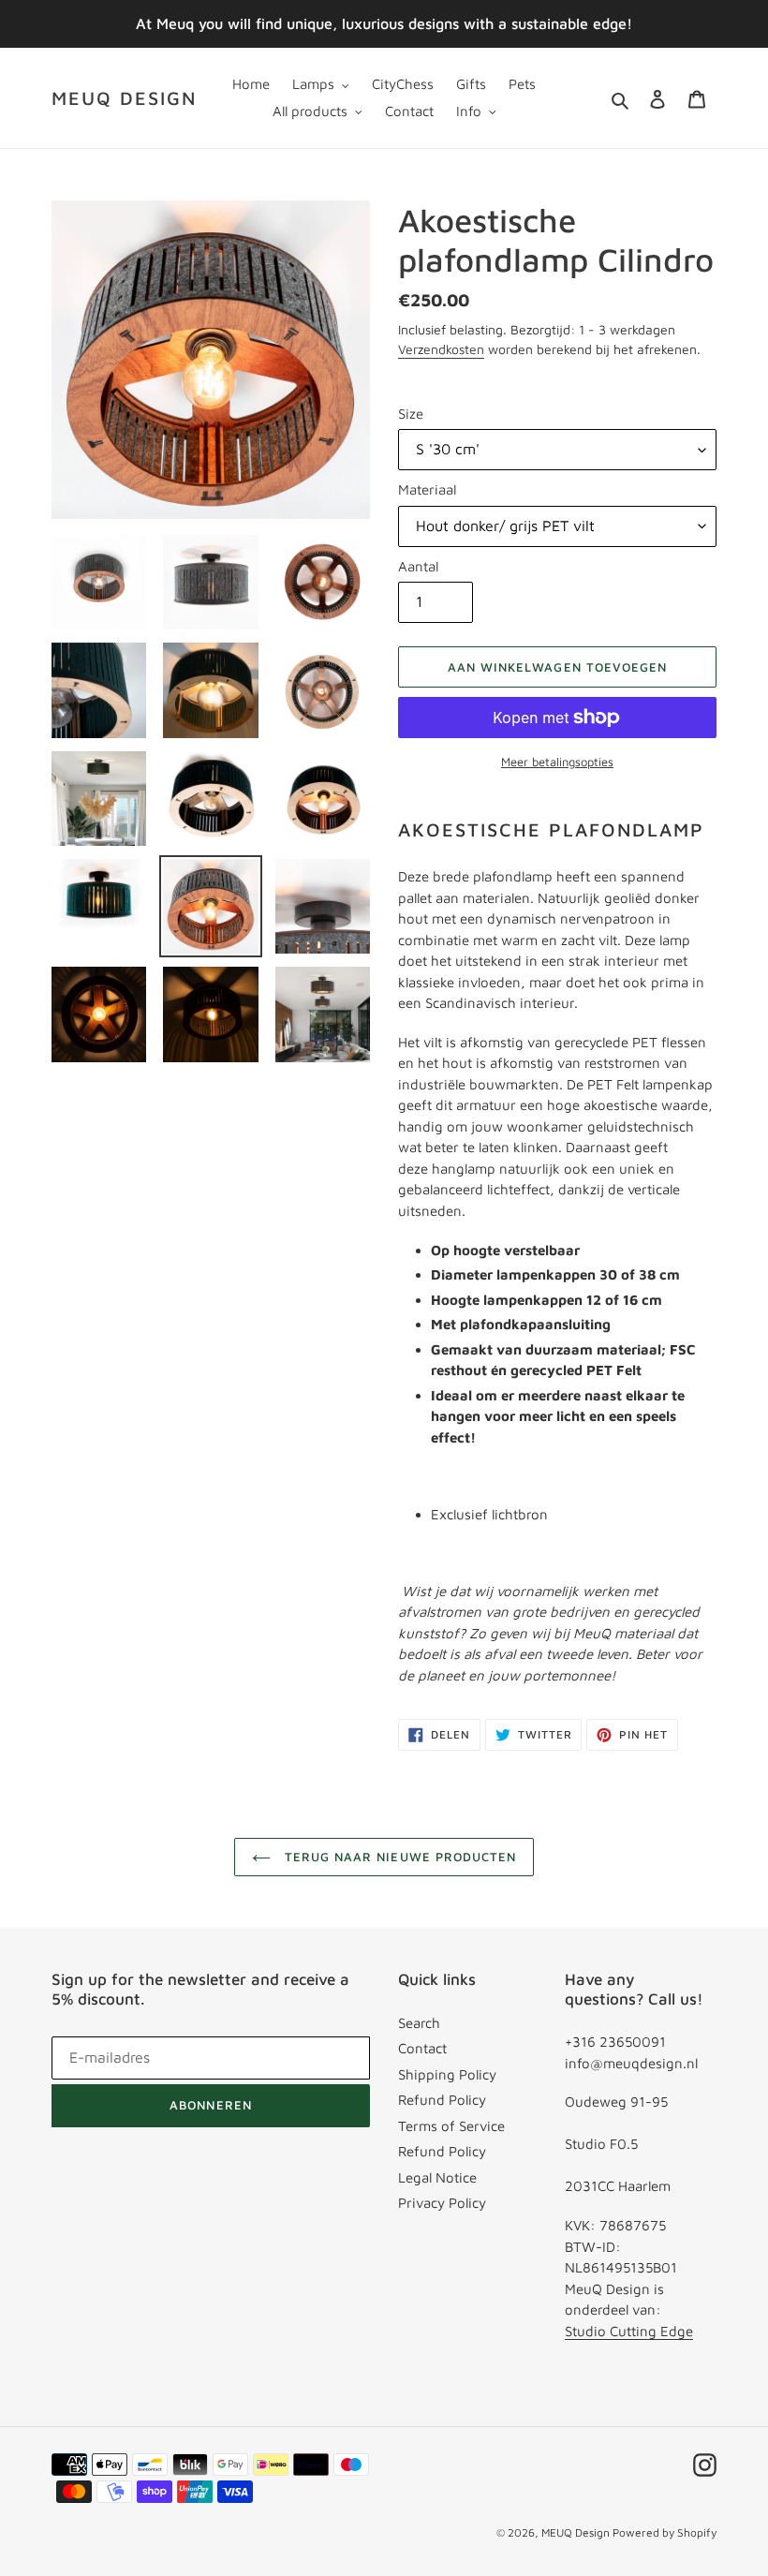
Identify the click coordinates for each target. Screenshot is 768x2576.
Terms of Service (451, 2126)
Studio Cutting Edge (629, 2331)
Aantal (418, 566)
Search (419, 2023)
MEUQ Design (124, 98)
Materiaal (427, 489)
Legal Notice (437, 2177)
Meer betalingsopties (557, 762)
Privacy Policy (442, 2203)
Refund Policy (442, 2100)
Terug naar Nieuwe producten (398, 1857)
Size (411, 414)
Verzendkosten (441, 349)
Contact (422, 2048)
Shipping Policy (447, 2074)
